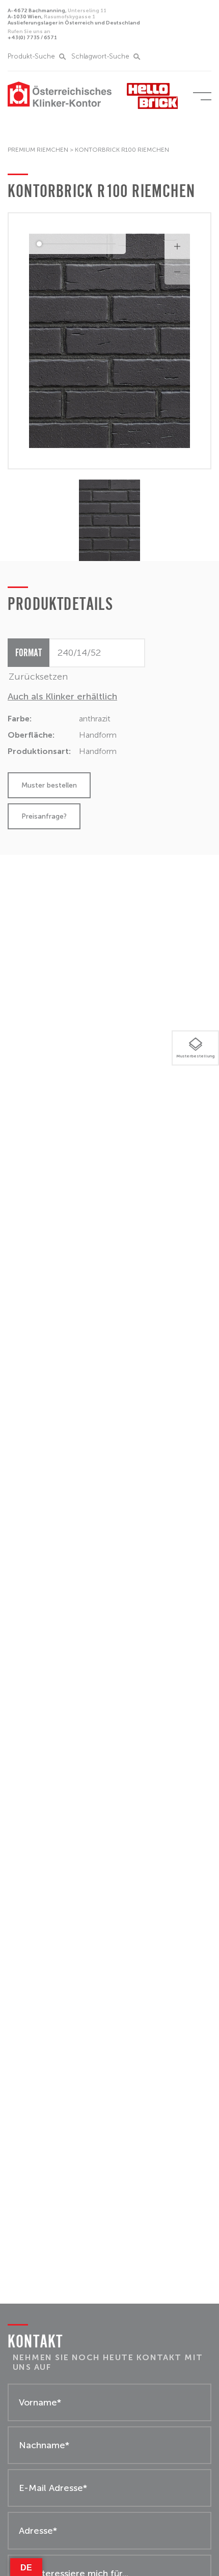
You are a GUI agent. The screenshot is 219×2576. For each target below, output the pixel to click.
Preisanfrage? (44, 816)
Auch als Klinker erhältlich (62, 696)
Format (29, 652)
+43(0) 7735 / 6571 (32, 35)
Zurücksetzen (38, 677)
